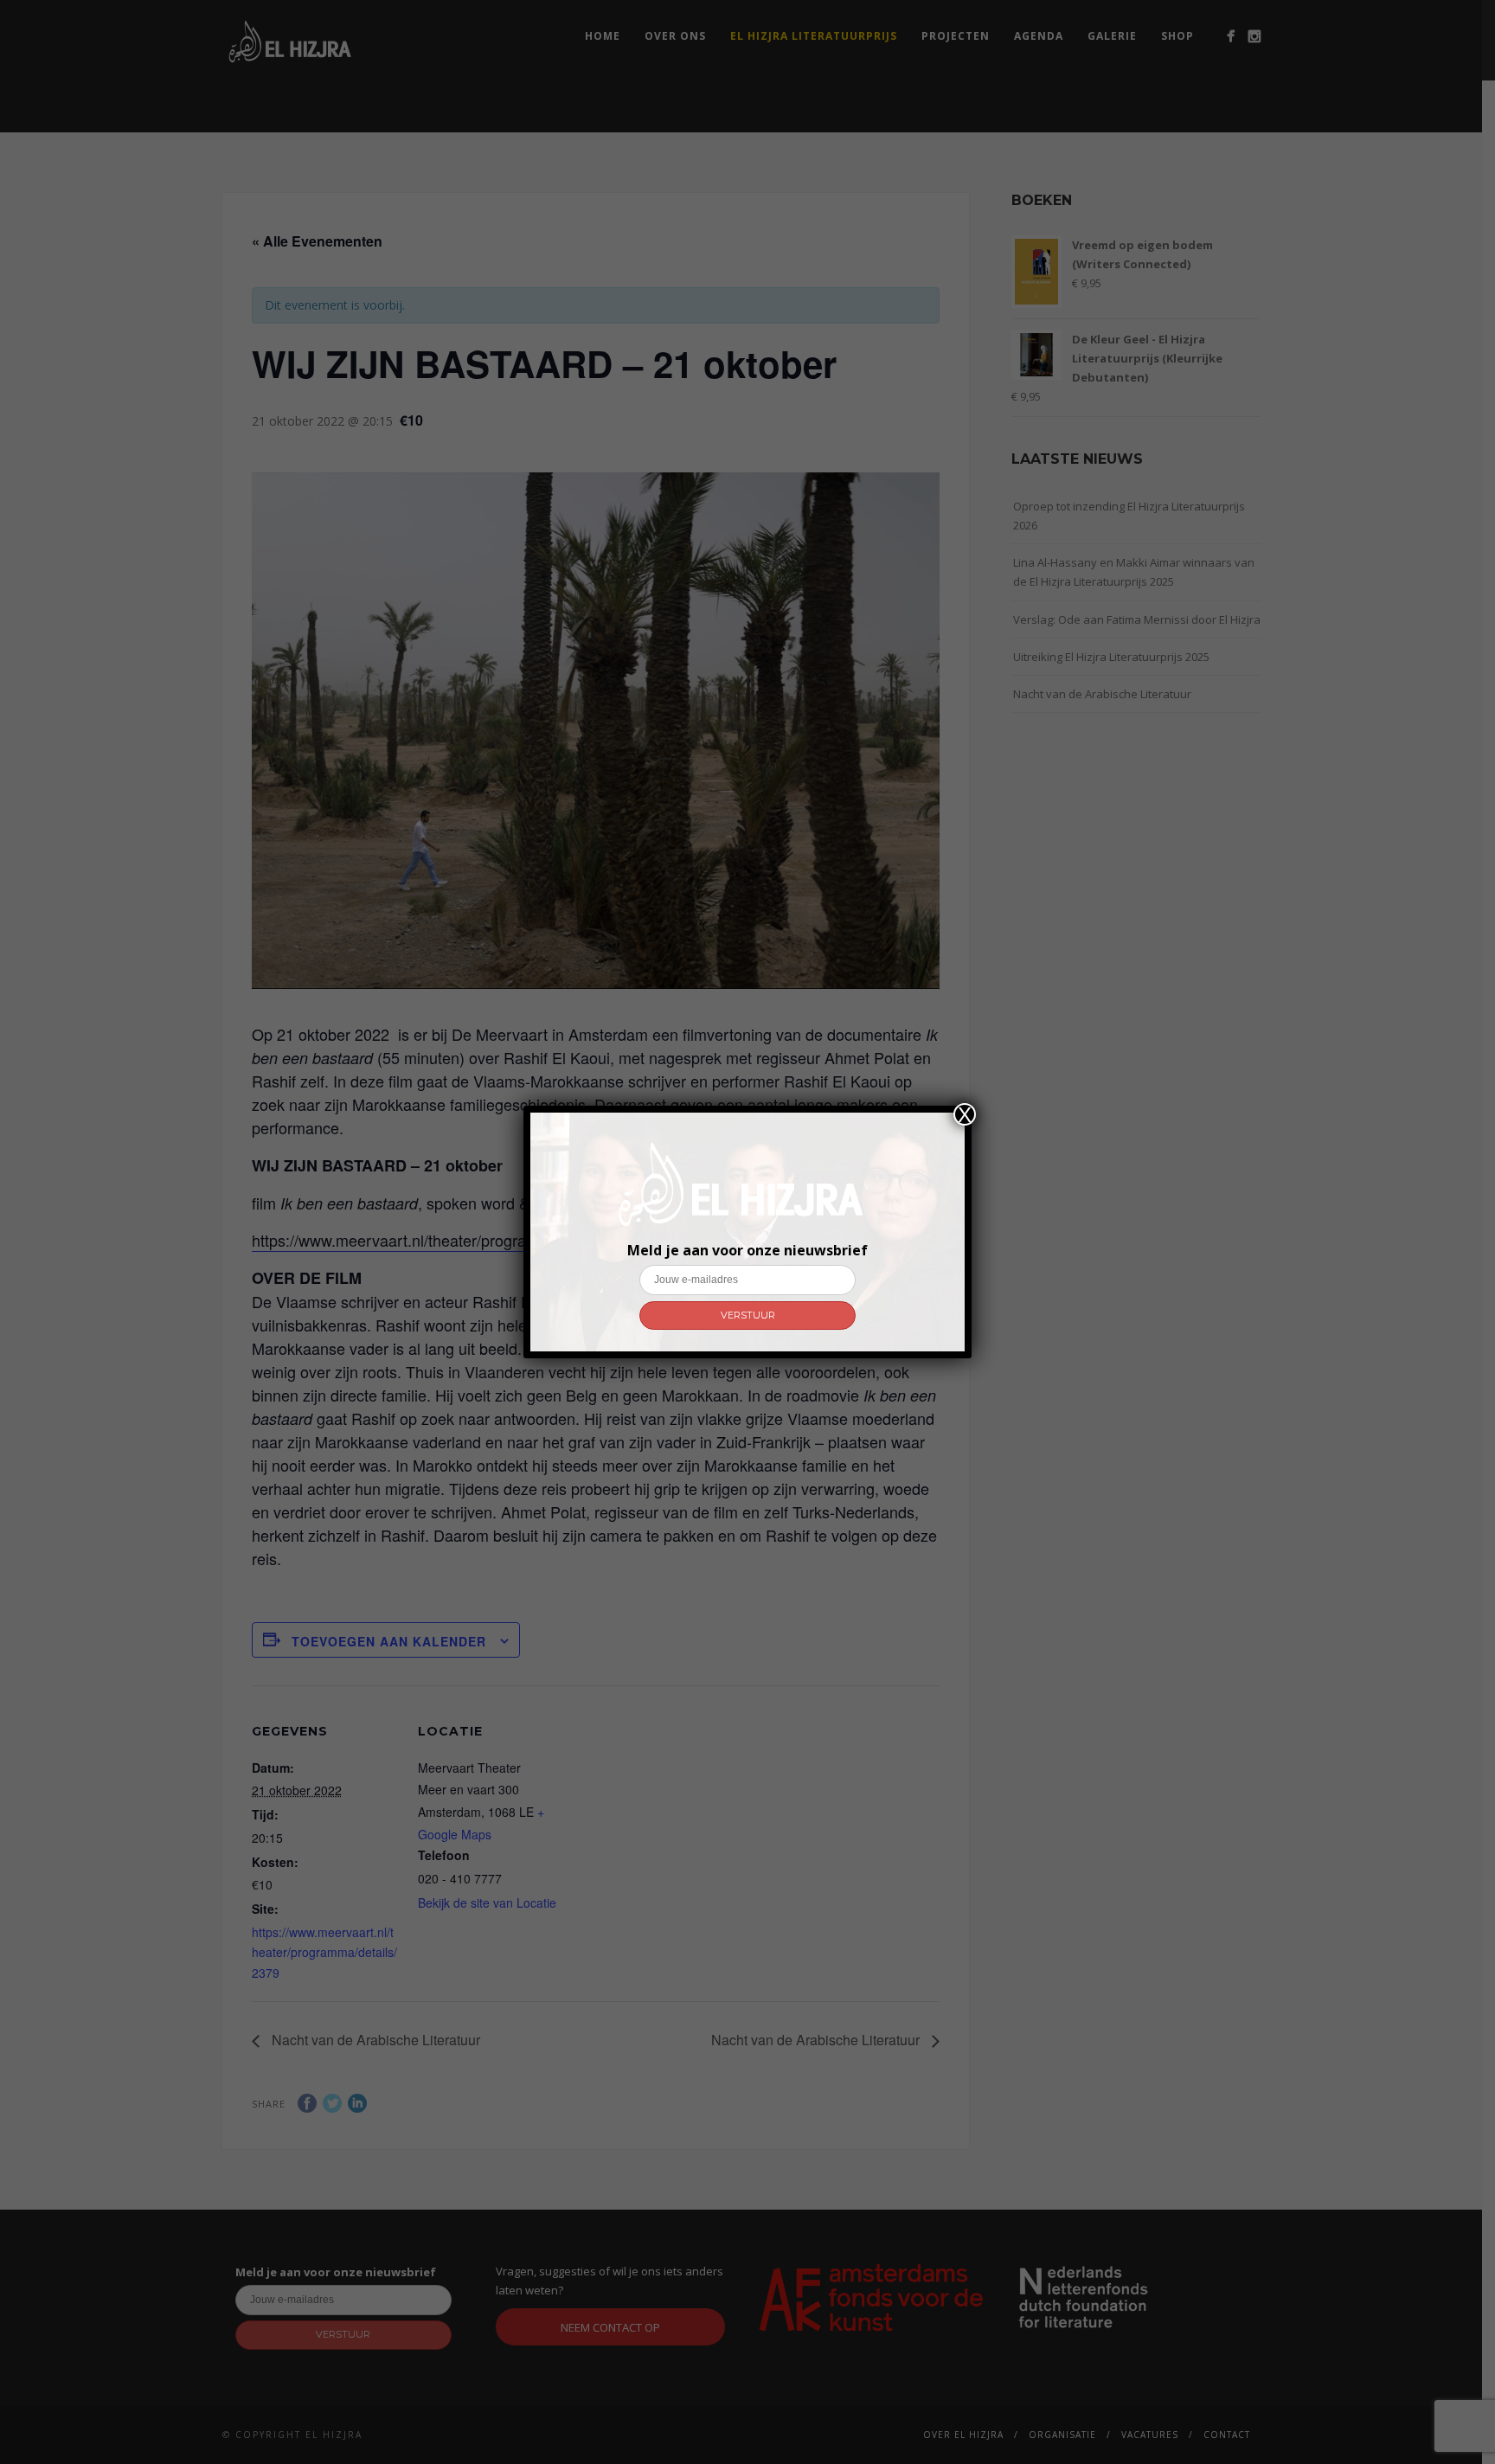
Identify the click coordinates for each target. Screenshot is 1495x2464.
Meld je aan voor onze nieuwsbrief (747, 1250)
